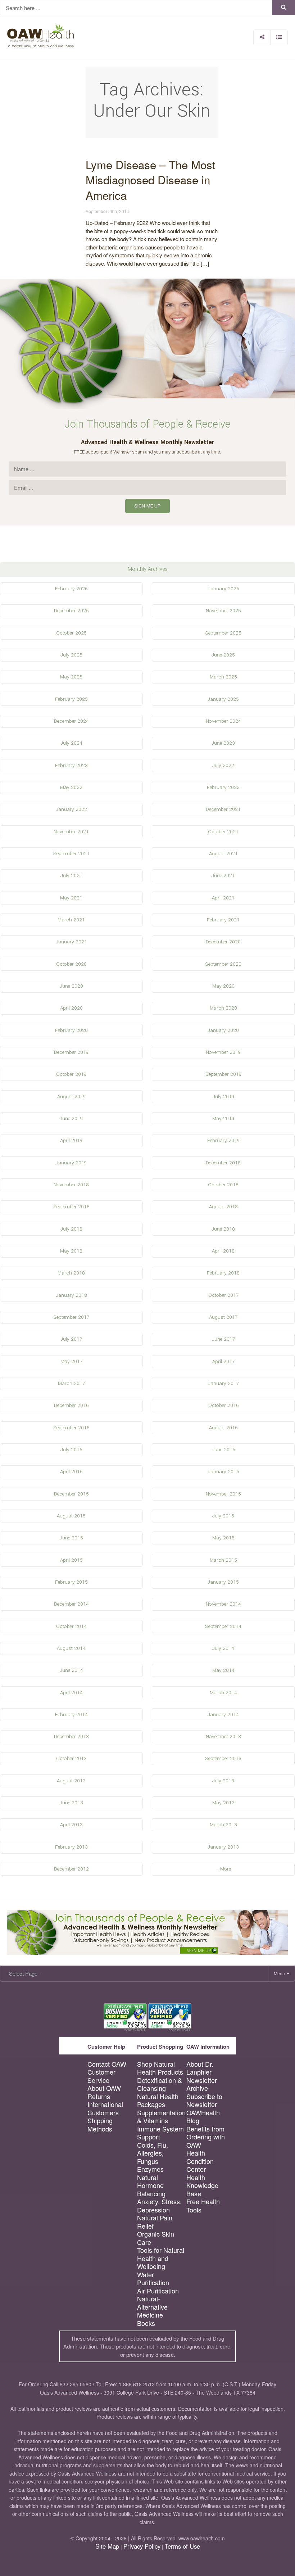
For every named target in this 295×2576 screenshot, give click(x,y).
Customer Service (101, 2076)
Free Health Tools (203, 2205)
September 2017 (71, 1317)
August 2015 (71, 1516)
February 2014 (71, 1715)
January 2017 (223, 1383)
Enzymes (150, 2169)
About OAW (104, 2088)
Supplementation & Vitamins (161, 2117)
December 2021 (223, 809)
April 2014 (71, 1693)
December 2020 (223, 942)
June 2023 (223, 743)
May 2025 (71, 677)
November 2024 (223, 721)
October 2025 (71, 633)
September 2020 (223, 964)
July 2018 (71, 1229)
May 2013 (223, 1803)
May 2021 (71, 898)
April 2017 (223, 1361)
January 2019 (71, 1163)
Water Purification (153, 2279)
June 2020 (71, 986)
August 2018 (223, 1207)
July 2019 (223, 1097)
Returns (99, 2096)
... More (223, 1869)
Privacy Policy (142, 2546)
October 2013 (71, 1758)
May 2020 (223, 986)
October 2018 (223, 1185)
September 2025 (223, 633)
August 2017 (223, 1317)
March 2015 (223, 1560)
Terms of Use (182, 2546)
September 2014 (223, 1626)
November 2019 (223, 1052)
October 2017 (223, 1295)
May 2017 (71, 1361)
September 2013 (223, 1758)
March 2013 (223, 1825)
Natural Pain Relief (155, 2222)
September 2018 (71, 1207)
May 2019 (223, 1118)
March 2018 (71, 1273)
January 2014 (223, 1715)
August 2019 (71, 1097)
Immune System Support (160, 2133)
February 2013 (71, 1847)
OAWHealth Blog (203, 2117)
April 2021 (223, 898)
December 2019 (71, 1052)
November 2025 (223, 611)
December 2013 (71, 1736)
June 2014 (71, 1670)
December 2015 (71, 1494)
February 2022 (223, 787)
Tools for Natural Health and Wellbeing (161, 2258)
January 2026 (223, 589)
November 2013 (223, 1736)
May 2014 (223, 1670)
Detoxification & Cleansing (160, 2084)
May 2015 (223, 1538)
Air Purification (158, 2291)
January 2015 (223, 1582)
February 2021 (223, 920)
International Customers (105, 2108)
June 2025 (223, 655)
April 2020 (71, 1008)
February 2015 (71, 1582)
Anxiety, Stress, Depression (159, 2205)
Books (146, 2323)
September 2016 (71, 1428)
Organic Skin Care (156, 2238)
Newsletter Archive (202, 2084)
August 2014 (71, 1648)
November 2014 (223, 1604)
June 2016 (223, 1450)
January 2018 (71, 1295)
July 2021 (71, 876)
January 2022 (71, 809)
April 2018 (223, 1251)
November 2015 (223, 1494)
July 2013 (223, 1781)
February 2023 (71, 765)
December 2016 (71, 1405)
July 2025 (71, 655)
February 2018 (223, 1273)
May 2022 (71, 787)
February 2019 (223, 1140)
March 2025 (223, 677)
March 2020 (223, 1008)
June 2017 (223, 1339)
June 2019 (71, 1118)
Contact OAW (107, 2064)
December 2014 (71, 1604)
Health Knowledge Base (202, 2185)
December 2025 (71, 611)
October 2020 (71, 964)
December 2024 (71, 721)
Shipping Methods (100, 2124)
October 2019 (71, 1074)
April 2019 (71, 1140)
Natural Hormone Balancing (151, 2185)
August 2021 (223, 854)
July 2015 (223, 1516)
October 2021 (223, 832)
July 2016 (71, 1450)
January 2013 (223, 1847)
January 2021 (71, 942)
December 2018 (223, 1163)
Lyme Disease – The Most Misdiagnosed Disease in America (151, 180)
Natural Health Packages (158, 2100)
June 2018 (223, 1229)
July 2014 (223, 1648)
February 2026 (71, 589)
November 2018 (71, 1185)
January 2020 (223, 1030)
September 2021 (71, 854)
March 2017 (71, 1383)
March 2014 (223, 1693)
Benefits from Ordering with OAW (206, 2137)
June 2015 (71, 1538)
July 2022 (223, 765)
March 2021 (71, 920)
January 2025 (223, 699)
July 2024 (71, 743)
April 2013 (71, 1825)
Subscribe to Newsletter (204, 2100)
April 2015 (71, 1560)
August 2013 (71, 1781)
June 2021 (223, 876)
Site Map (107, 2546)
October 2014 (71, 1626)
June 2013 (71, 1803)
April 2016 (71, 1472)
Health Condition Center (200, 2161)
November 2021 (71, 832)
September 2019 (223, 1074)
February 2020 (71, 1030)
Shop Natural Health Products (160, 2068)
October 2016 (223, 1405)
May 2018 (71, 1251)
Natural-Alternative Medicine (152, 2307)
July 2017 (71, 1339)
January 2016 (223, 1472)
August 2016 (223, 1428)
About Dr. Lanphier (200, 2068)
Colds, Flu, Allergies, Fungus (153, 2153)
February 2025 (71, 699)
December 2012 (71, 1869)
